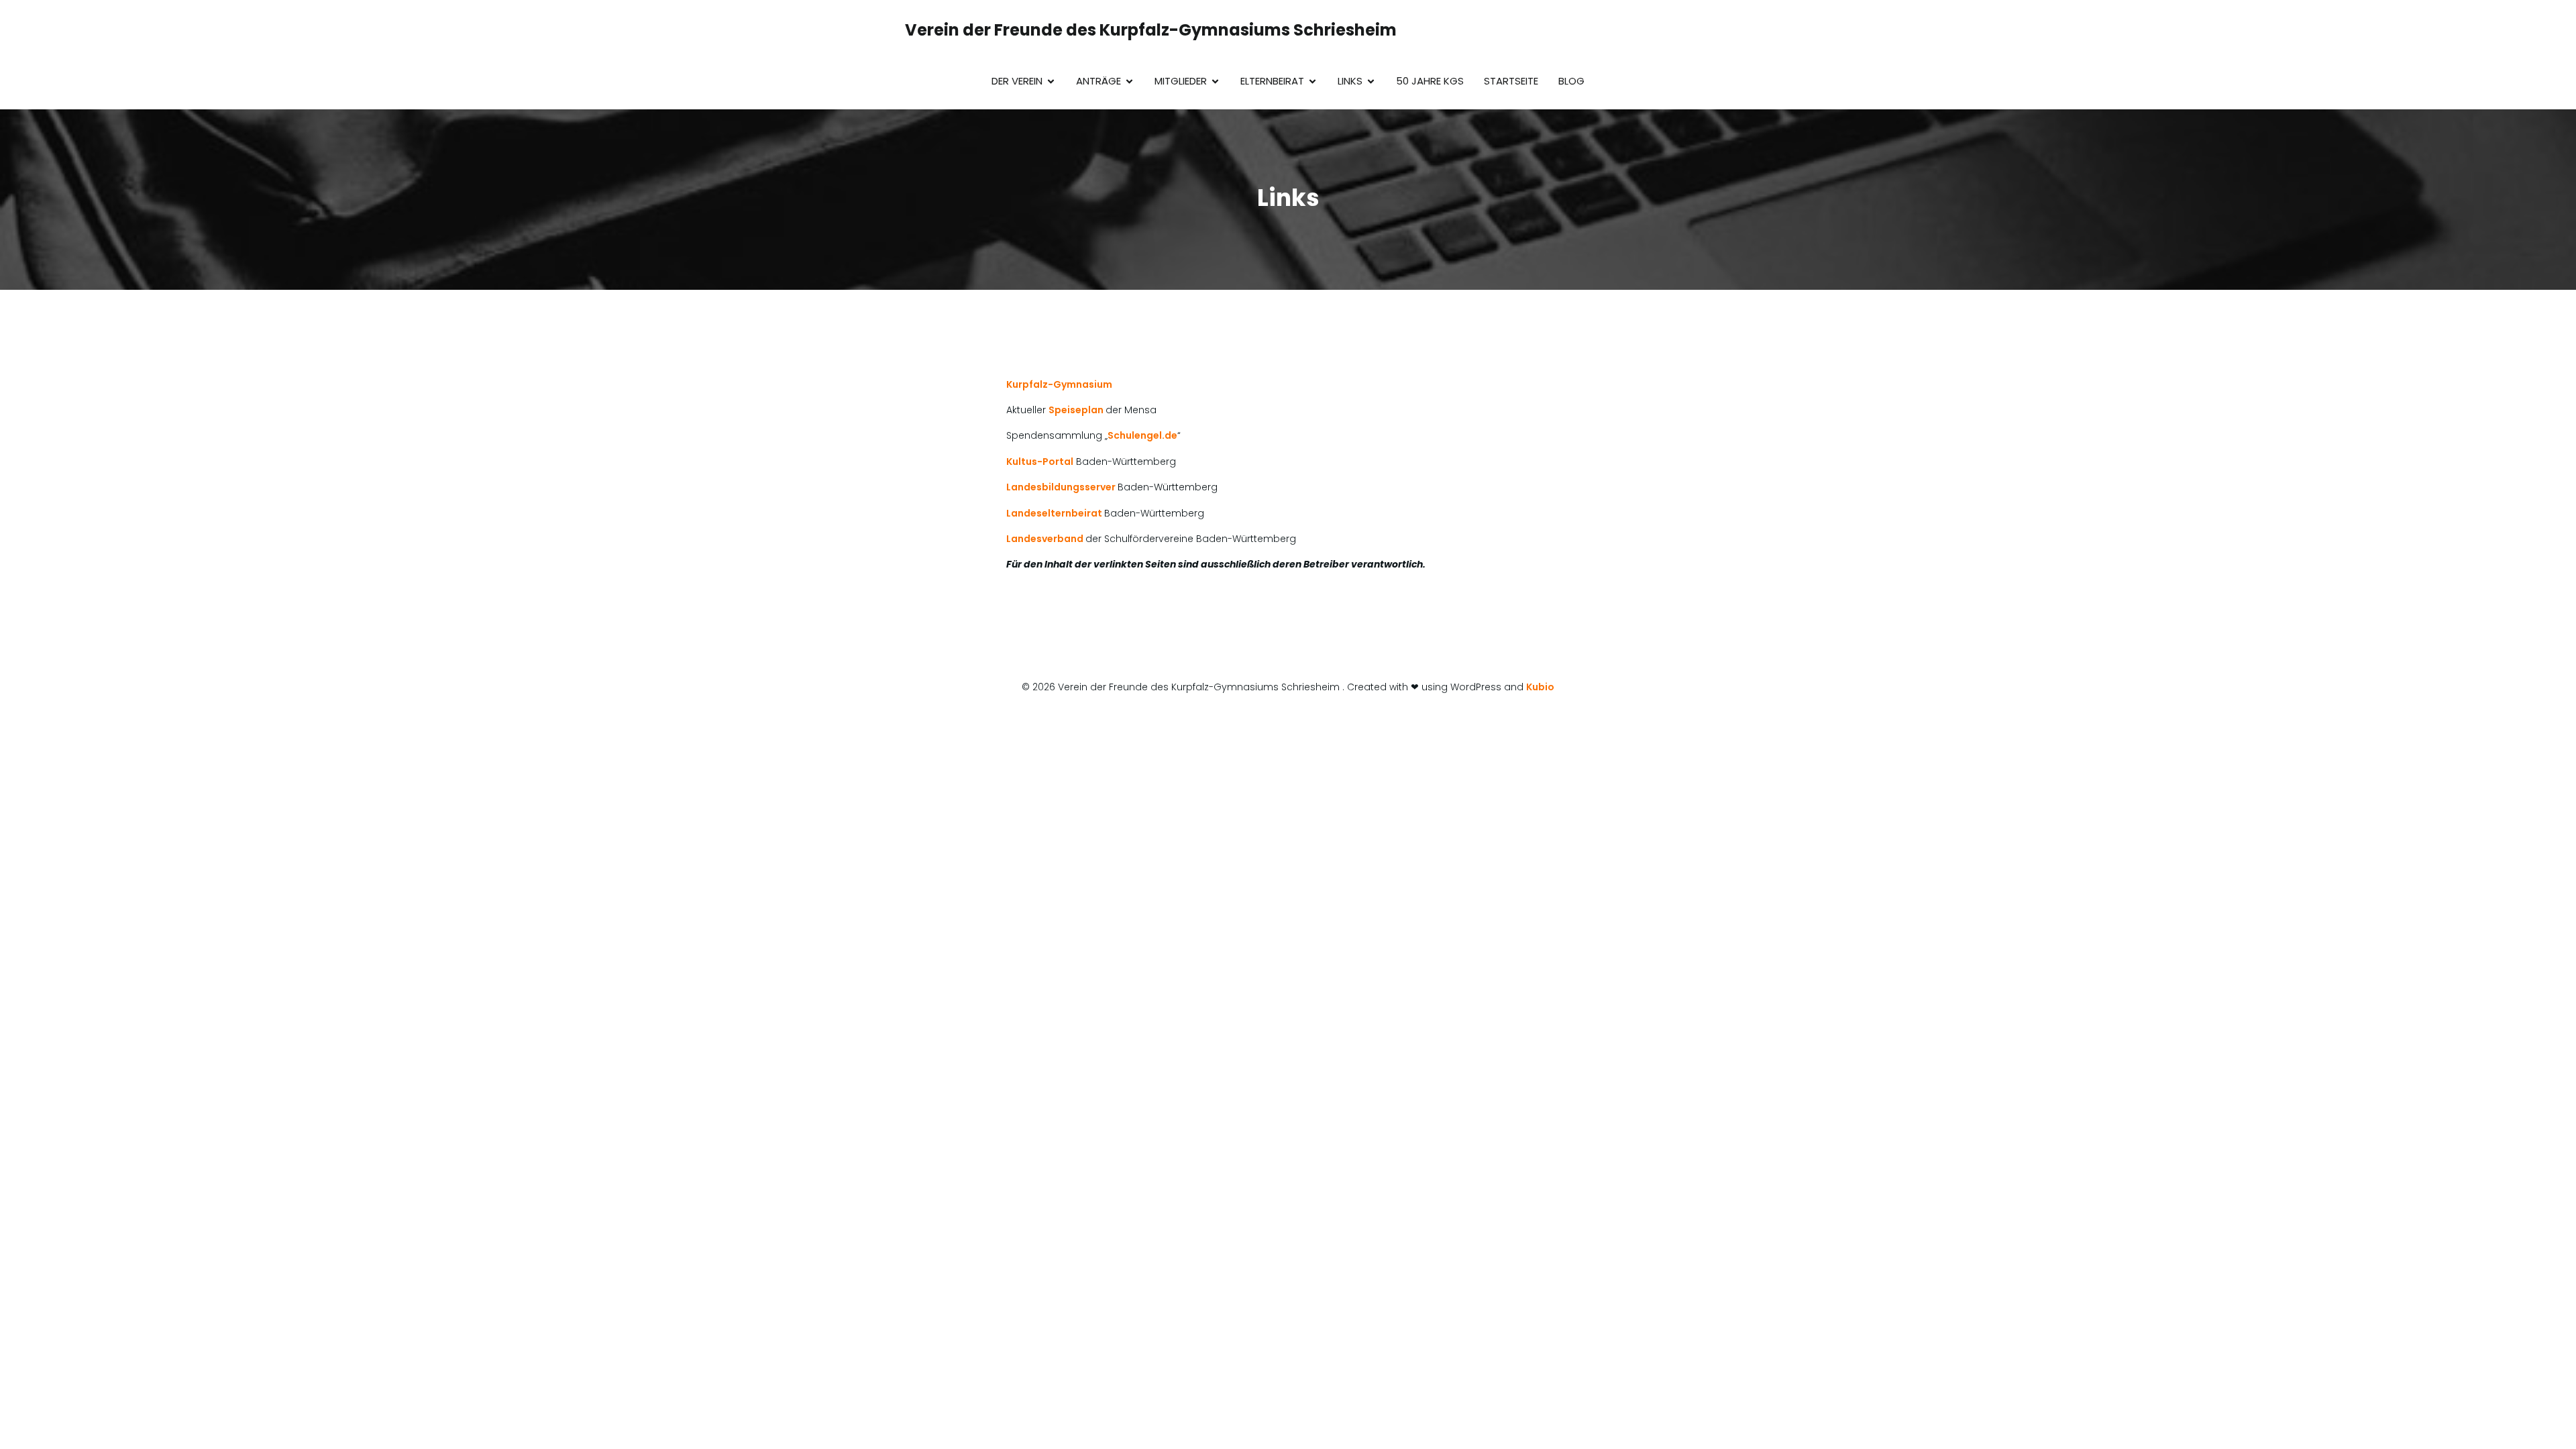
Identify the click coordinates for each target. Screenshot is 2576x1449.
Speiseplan (1077, 410)
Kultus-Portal (1040, 462)
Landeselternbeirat (1055, 513)
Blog (1571, 81)
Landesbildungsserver (1062, 487)
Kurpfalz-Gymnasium (1059, 384)
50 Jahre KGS (1430, 81)
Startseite (1511, 81)
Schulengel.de (1142, 435)
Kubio (1540, 687)
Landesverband (1046, 539)
